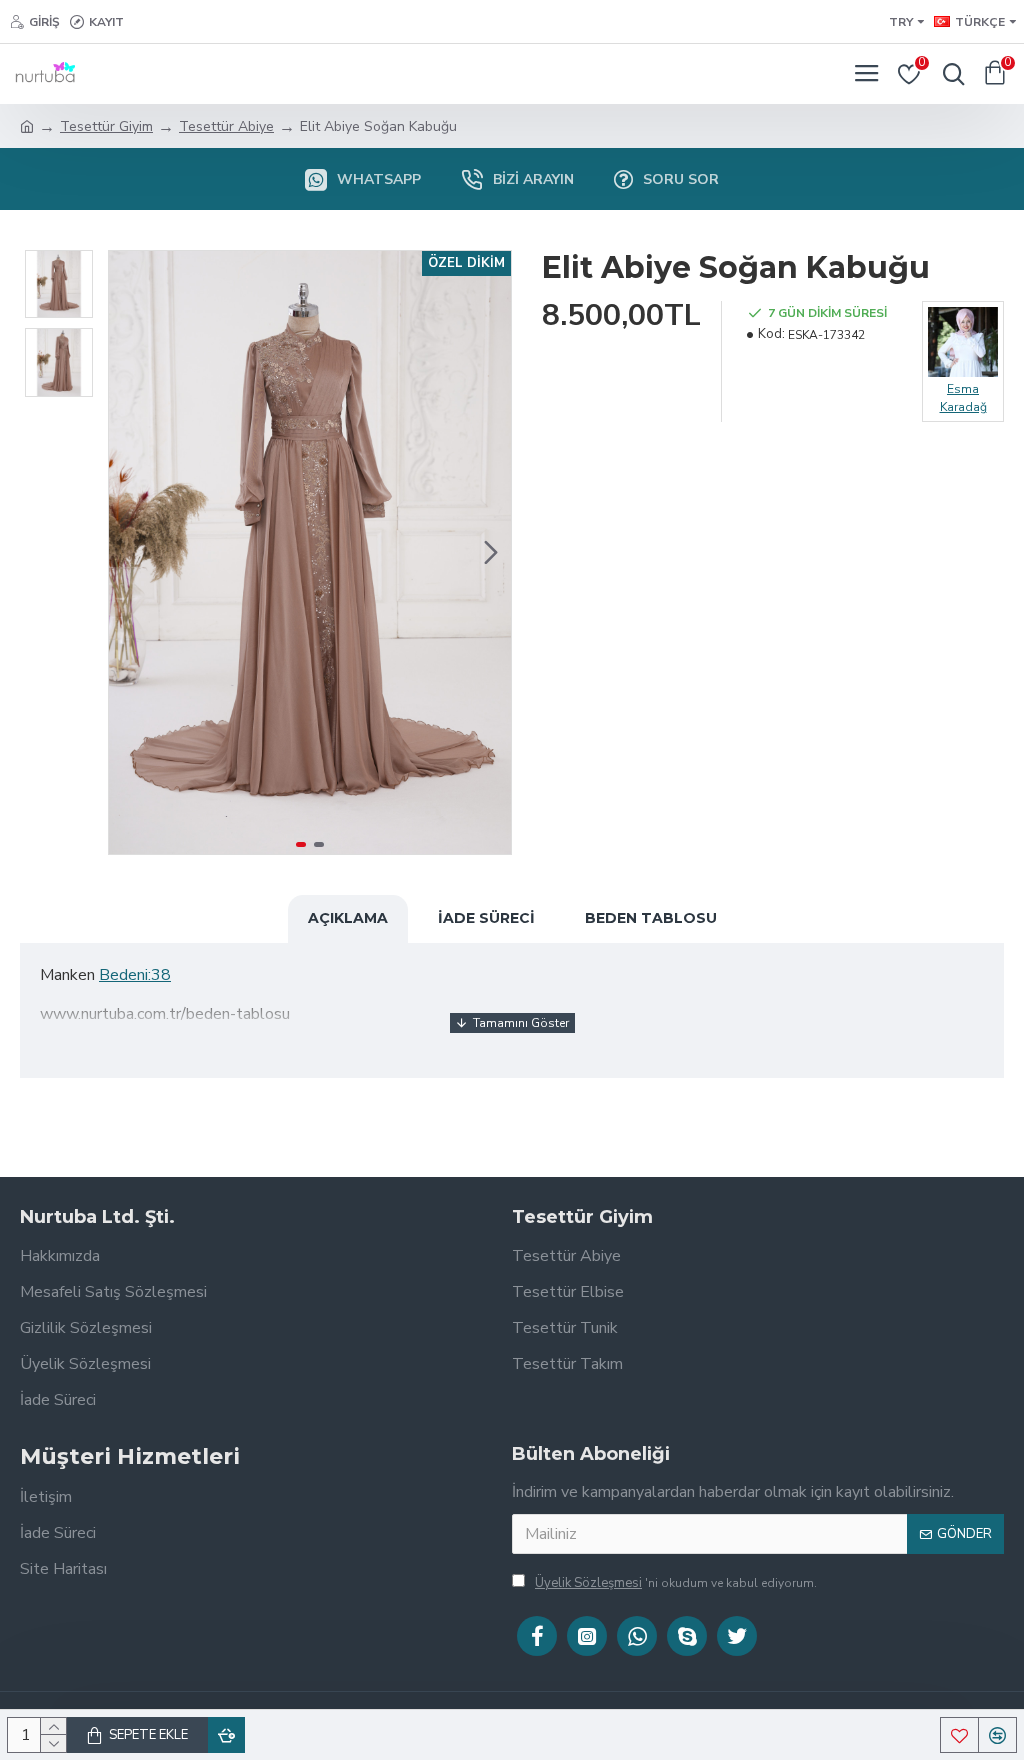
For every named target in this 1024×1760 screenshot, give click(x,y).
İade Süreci (486, 918)
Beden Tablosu (651, 918)
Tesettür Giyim (106, 126)
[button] (129, 553)
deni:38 (145, 975)
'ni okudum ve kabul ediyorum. (676, 1583)
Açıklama (348, 918)
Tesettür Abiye (226, 126)
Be (109, 975)
